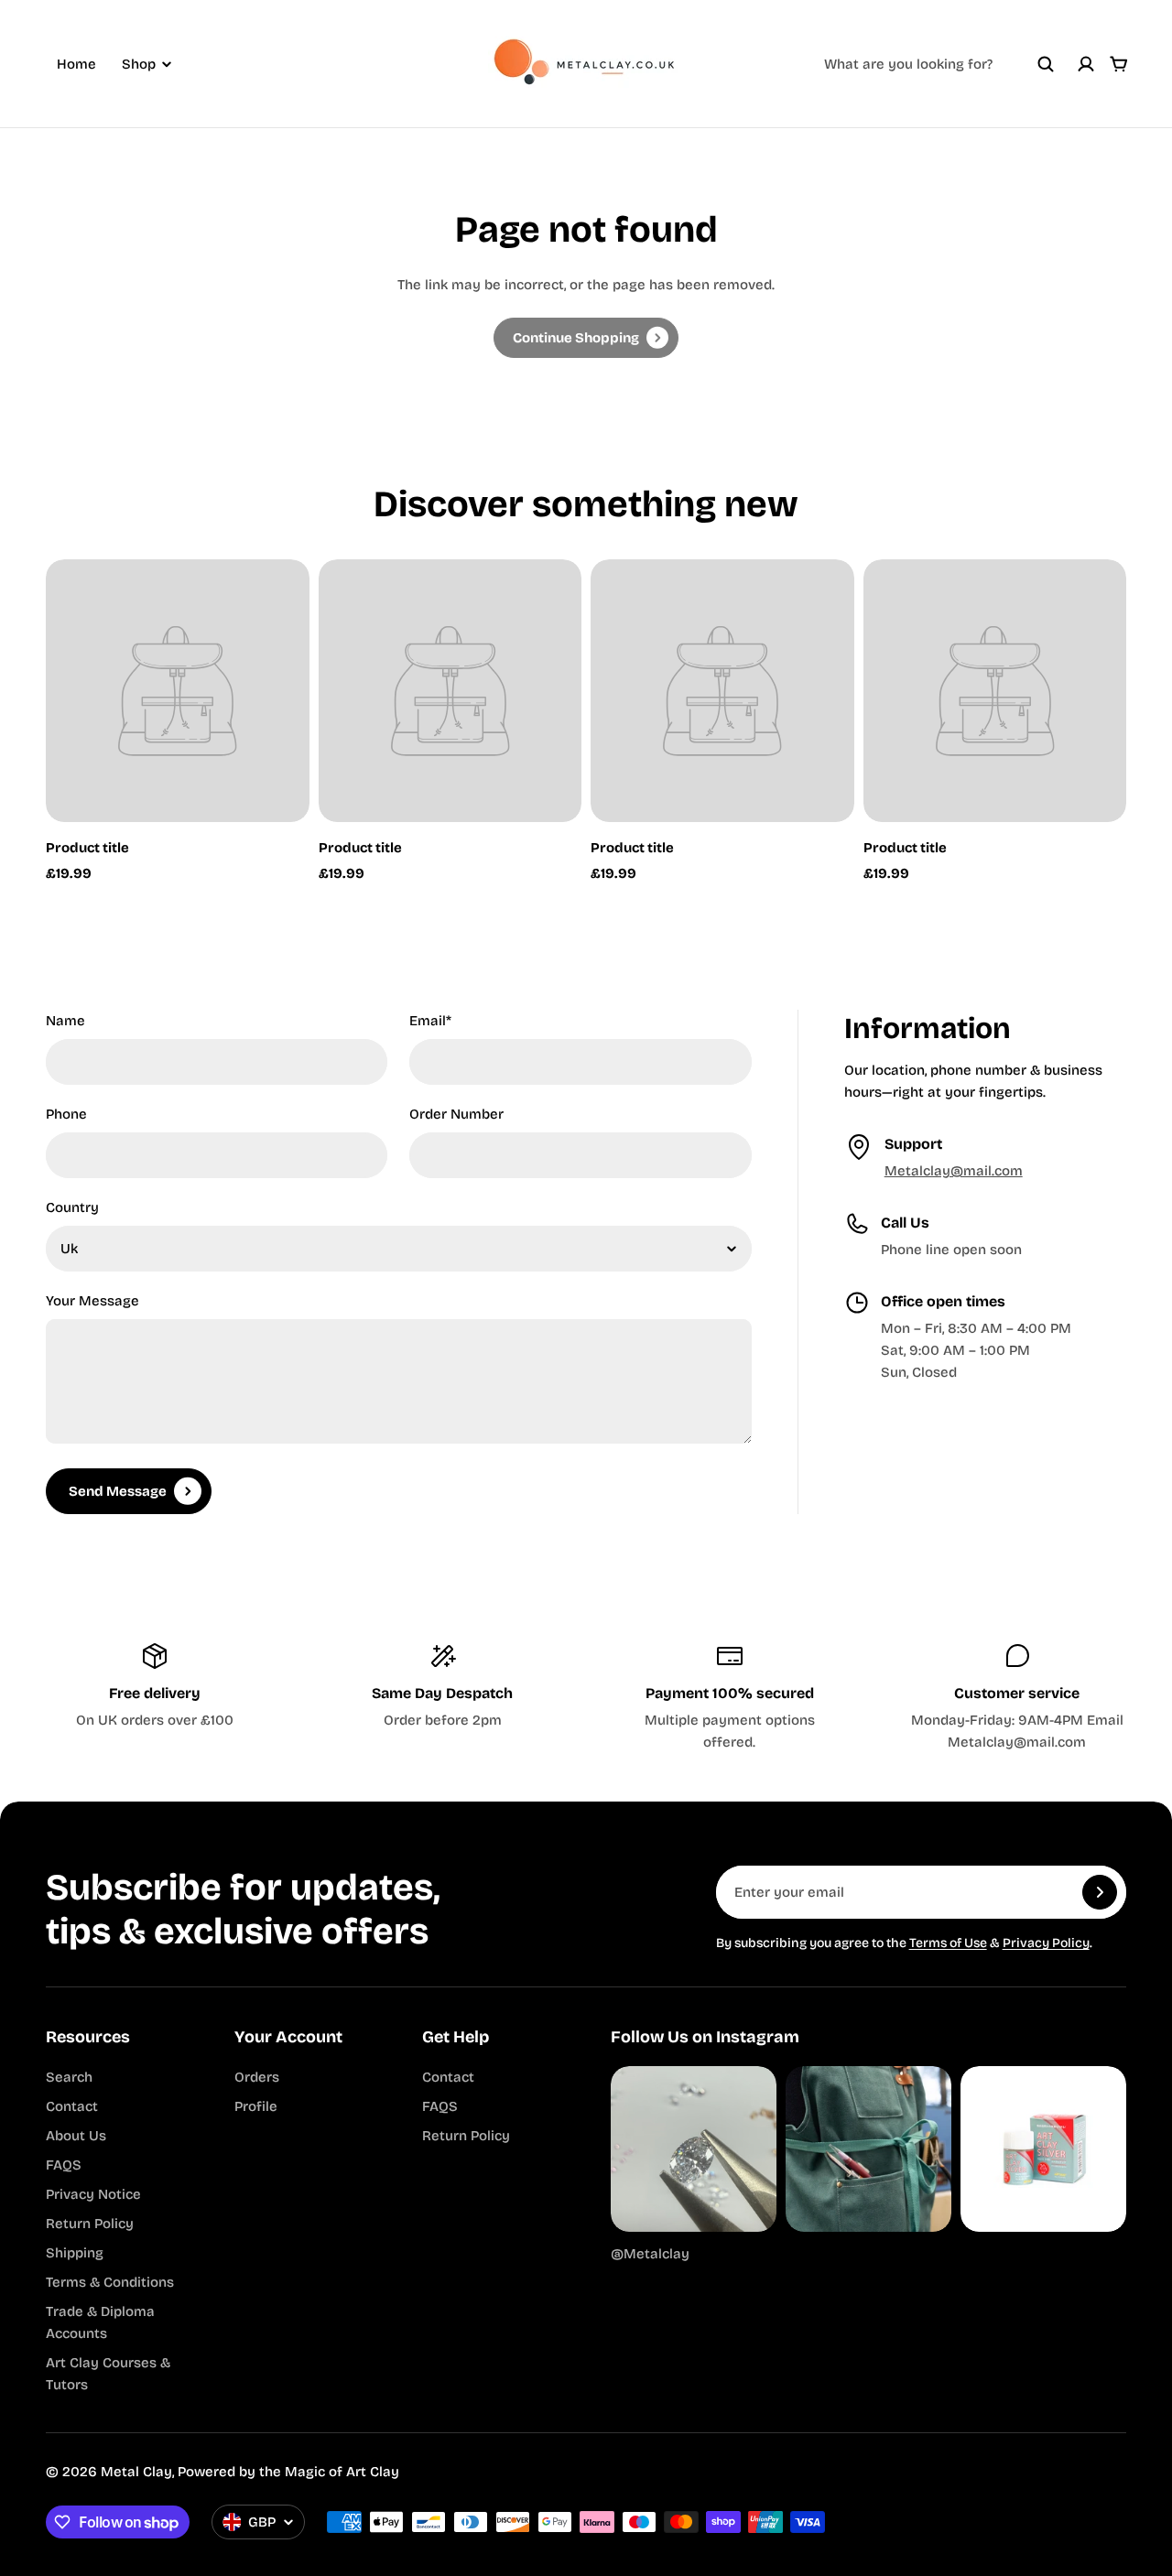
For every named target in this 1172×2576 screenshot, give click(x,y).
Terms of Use (948, 1943)
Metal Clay (136, 2472)
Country (72, 1207)
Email (430, 1021)
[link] (586, 338)
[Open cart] (1119, 64)
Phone (66, 1114)
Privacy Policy (1046, 1943)
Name (65, 1021)
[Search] (1046, 64)
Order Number (456, 1114)
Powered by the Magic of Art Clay (288, 2472)
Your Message (92, 1301)
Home (76, 64)
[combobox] (939, 64)
